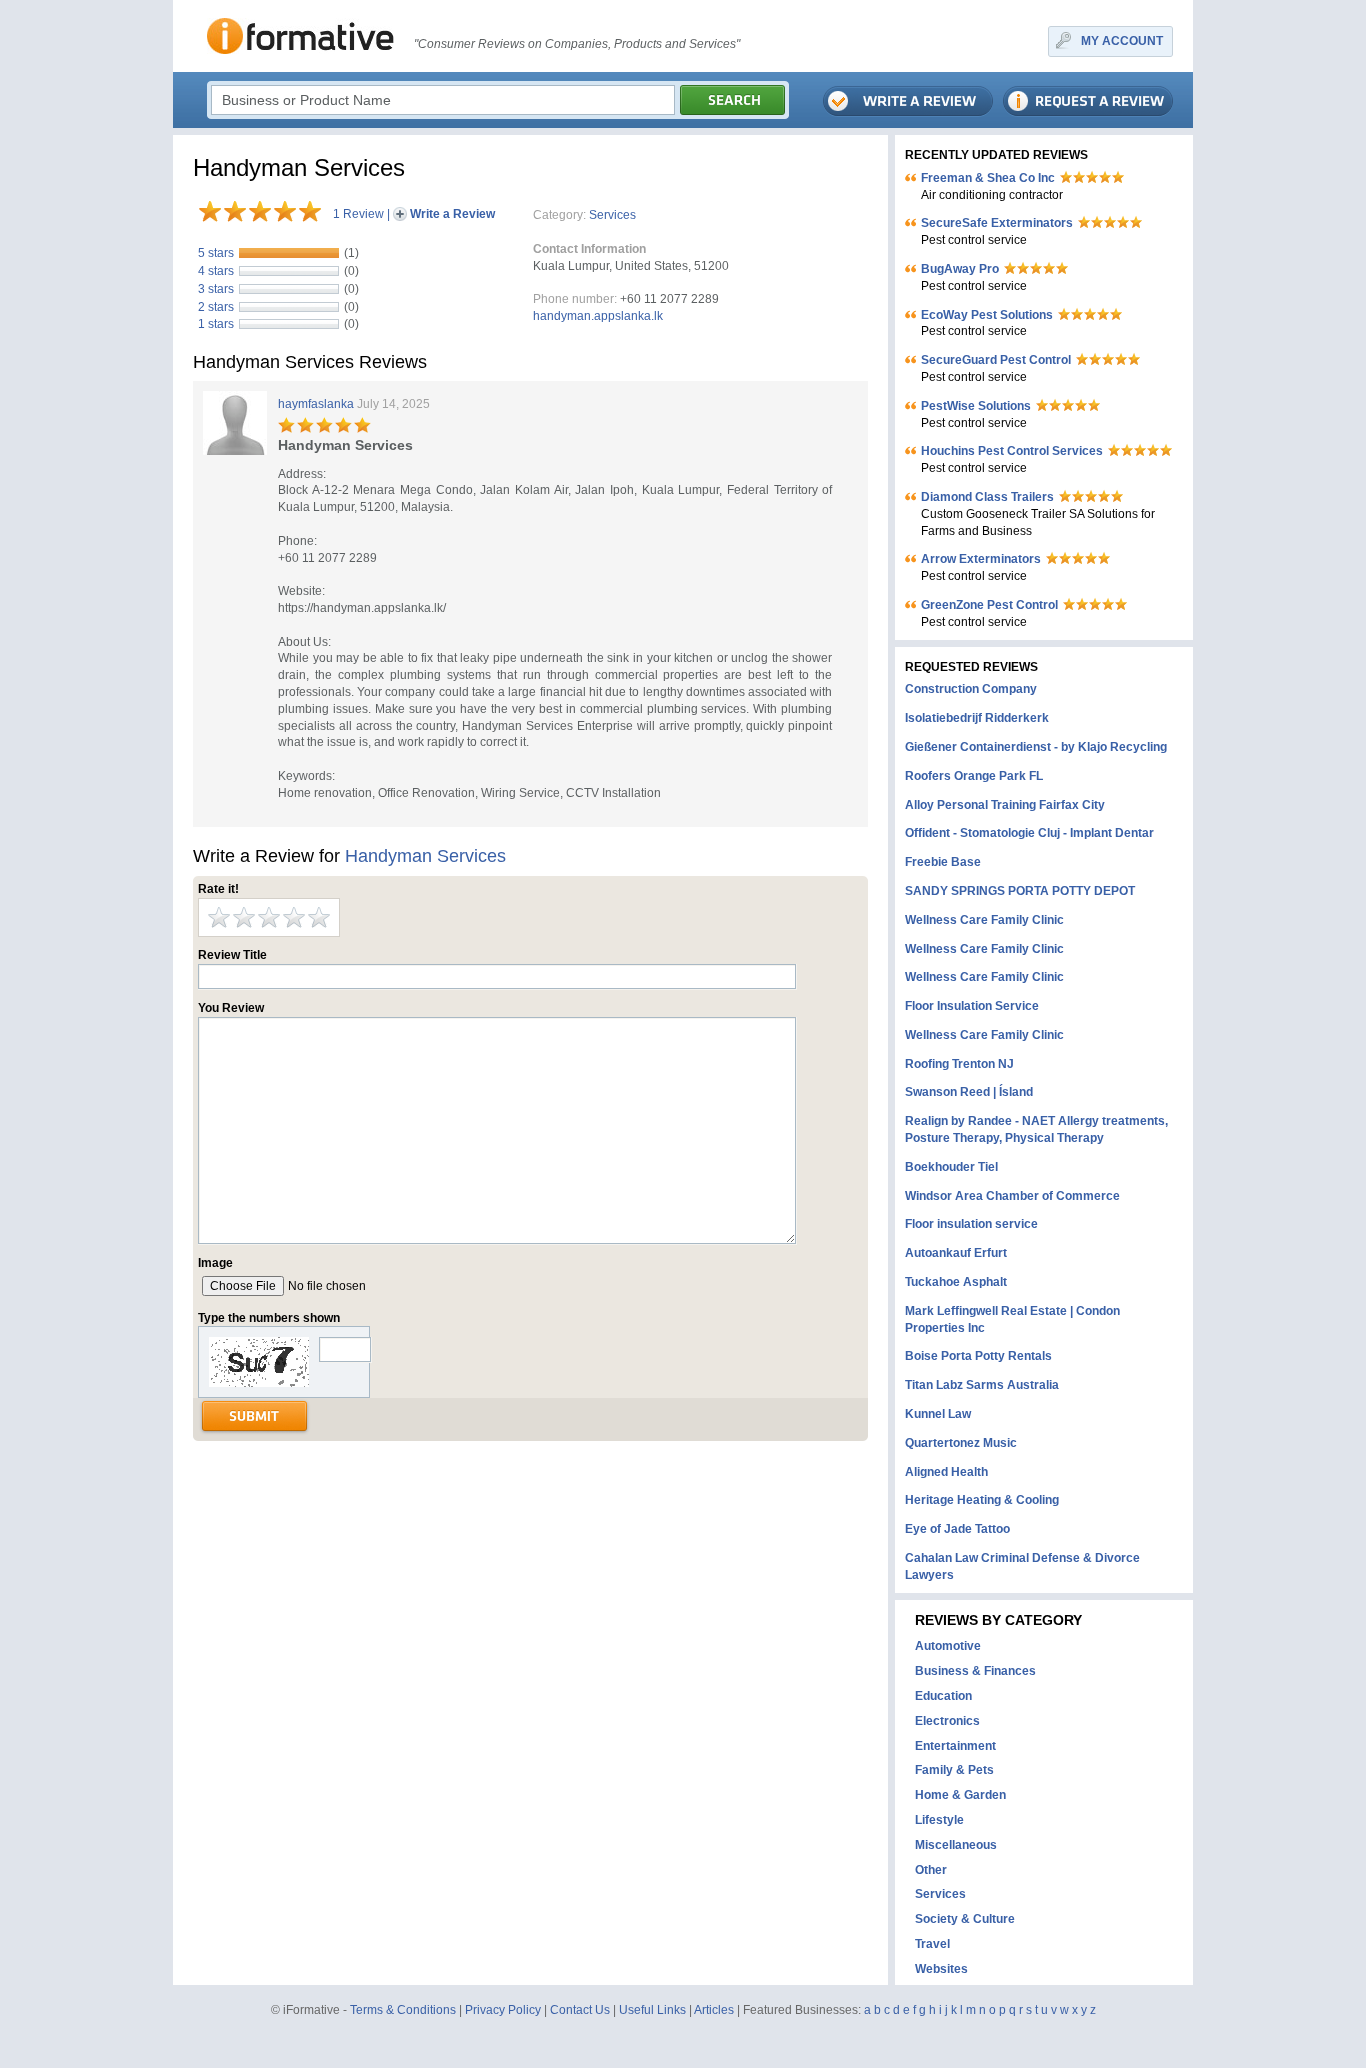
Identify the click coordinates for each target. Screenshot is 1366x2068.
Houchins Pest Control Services (1012, 451)
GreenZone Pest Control (989, 605)
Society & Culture (965, 1919)
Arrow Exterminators (981, 559)
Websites (941, 1969)
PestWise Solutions (976, 406)
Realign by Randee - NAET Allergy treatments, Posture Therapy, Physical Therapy (1036, 1129)
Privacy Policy (503, 2010)
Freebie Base (943, 862)
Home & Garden (960, 1795)
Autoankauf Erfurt (956, 1253)
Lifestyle (939, 1820)
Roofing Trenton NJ (959, 1064)
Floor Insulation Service (972, 1006)
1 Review (358, 214)
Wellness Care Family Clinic (984, 920)
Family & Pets (954, 1770)
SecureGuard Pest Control (996, 360)
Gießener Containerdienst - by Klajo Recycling (1036, 747)
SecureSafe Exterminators (997, 223)
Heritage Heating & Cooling (982, 1500)
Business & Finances (975, 1671)
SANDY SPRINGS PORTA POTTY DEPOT (1020, 891)
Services (612, 215)
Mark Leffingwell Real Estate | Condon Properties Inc (1012, 1319)
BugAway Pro (960, 269)
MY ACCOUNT (1122, 41)
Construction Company (971, 689)
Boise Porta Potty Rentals (978, 1356)
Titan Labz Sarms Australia (982, 1385)
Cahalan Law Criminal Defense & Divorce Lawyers (1022, 1566)
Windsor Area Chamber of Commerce (1012, 1196)
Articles (714, 2010)
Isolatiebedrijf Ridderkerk (977, 718)
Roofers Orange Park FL (974, 776)
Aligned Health (946, 1472)
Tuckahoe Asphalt (956, 1282)
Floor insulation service (971, 1224)
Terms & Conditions (403, 2010)
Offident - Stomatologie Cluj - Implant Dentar (1029, 833)
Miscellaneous (956, 1845)
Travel (932, 1944)
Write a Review (452, 214)
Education (943, 1696)
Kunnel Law (938, 1414)
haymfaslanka (316, 404)
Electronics (947, 1721)
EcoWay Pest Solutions (987, 315)
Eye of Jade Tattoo (957, 1529)
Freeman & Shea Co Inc (988, 178)
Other (931, 1870)
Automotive (948, 1646)
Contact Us (580, 2010)
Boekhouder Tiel (951, 1167)
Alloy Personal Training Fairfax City (1005, 805)
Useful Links (652, 2010)
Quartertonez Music (961, 1443)
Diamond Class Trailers (987, 497)
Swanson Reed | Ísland (969, 1092)
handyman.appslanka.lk (598, 316)
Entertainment (955, 1746)
